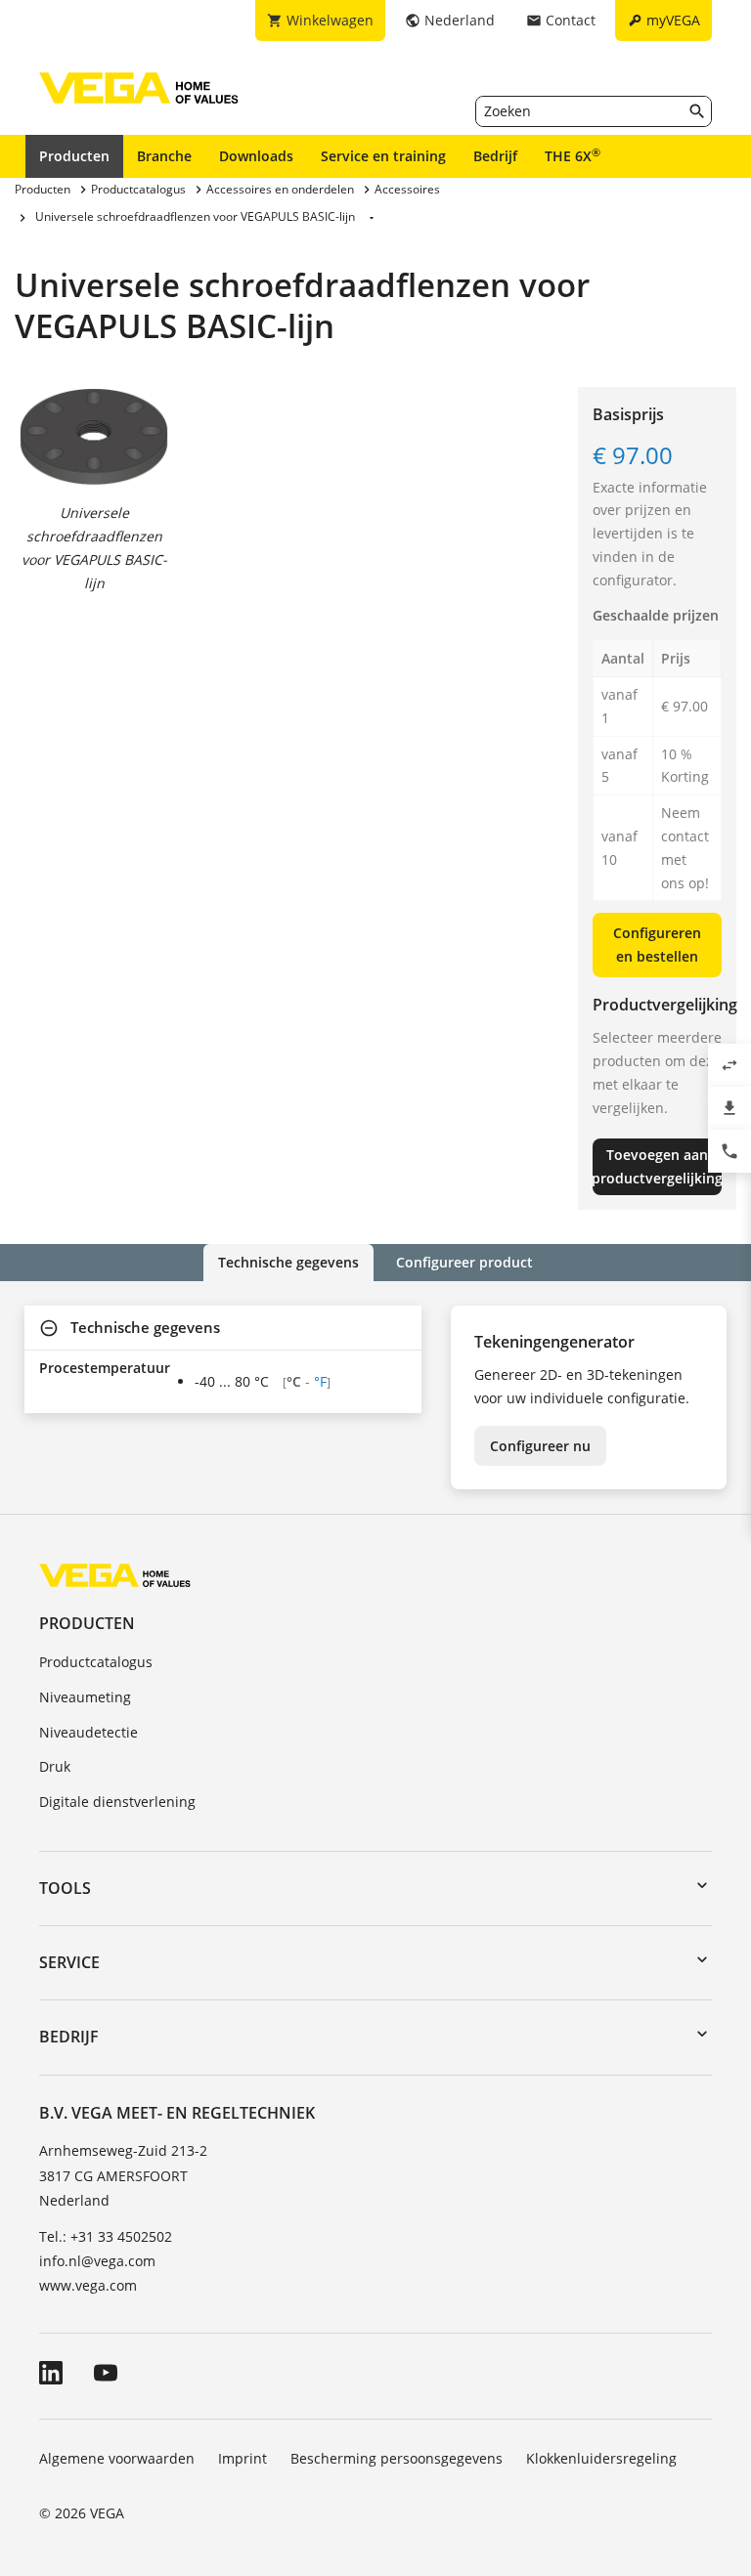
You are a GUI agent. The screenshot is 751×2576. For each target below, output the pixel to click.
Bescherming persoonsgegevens (397, 2458)
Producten (74, 156)
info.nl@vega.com (97, 2261)
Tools (65, 1888)
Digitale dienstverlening (117, 1802)
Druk (55, 1766)
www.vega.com (88, 2285)
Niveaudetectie (88, 1732)
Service (69, 1962)
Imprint (243, 2458)
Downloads (256, 156)
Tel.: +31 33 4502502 (106, 2236)
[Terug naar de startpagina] (115, 1574)
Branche (164, 156)
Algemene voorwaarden (117, 2458)
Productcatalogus (96, 1662)
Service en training (383, 156)
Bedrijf (495, 156)
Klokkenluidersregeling (601, 2458)
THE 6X (573, 155)
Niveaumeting (85, 1697)
